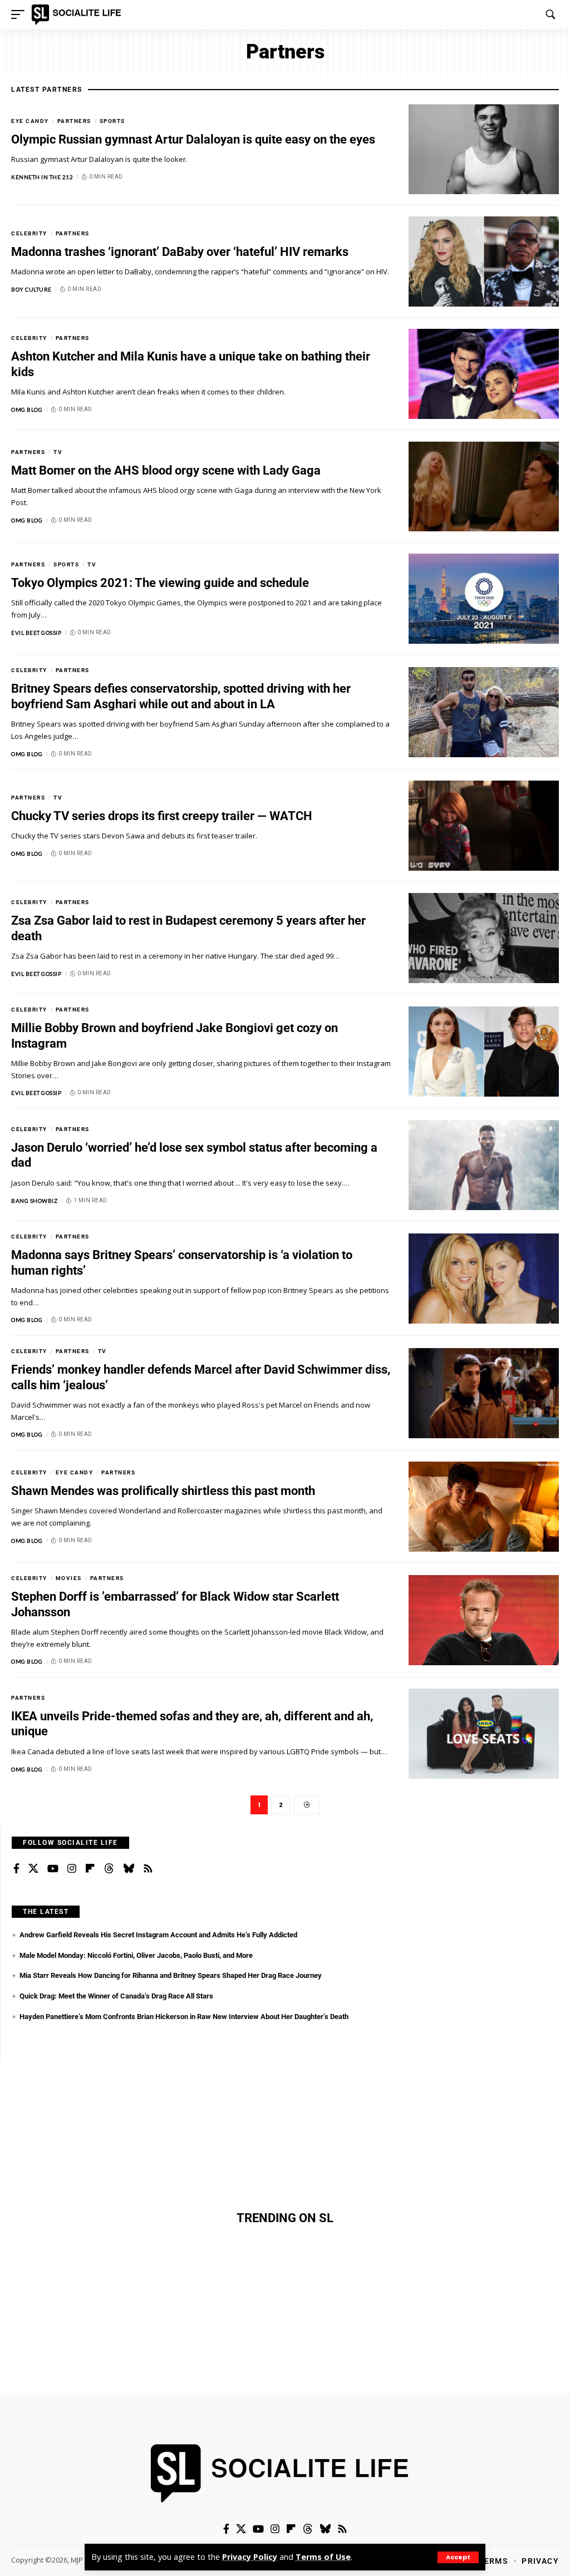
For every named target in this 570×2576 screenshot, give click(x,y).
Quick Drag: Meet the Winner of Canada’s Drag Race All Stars (116, 1996)
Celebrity (29, 233)
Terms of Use (323, 2557)
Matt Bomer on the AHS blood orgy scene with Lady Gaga (166, 470)
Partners (74, 121)
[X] (33, 1869)
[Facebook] (16, 1869)
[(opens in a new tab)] (484, 149)
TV (58, 452)
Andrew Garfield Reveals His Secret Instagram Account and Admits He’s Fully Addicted (158, 1935)
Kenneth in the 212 (42, 177)
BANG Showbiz (34, 1201)
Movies (69, 1578)
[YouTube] (53, 1869)
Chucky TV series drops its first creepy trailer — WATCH (162, 816)
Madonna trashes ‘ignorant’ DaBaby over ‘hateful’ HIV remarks (180, 252)
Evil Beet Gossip (36, 633)
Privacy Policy (250, 2557)
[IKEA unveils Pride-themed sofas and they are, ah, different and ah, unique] (484, 1734)
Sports (112, 121)
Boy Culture (31, 289)
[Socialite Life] (78, 14)
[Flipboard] (90, 1869)
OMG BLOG (27, 409)
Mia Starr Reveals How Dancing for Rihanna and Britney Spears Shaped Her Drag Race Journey (171, 1975)
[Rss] (148, 1869)
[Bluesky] (129, 1869)
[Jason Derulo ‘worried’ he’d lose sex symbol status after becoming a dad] (484, 1165)
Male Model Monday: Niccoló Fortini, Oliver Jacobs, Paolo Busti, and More (136, 1955)
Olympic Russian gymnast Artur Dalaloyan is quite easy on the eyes (193, 139)
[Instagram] (72, 1869)
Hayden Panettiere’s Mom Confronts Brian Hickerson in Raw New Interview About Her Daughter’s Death (184, 2017)
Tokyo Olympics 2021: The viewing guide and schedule (160, 583)
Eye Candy (30, 121)
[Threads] (109, 1869)
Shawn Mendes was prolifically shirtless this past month (163, 1491)
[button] (458, 2557)
